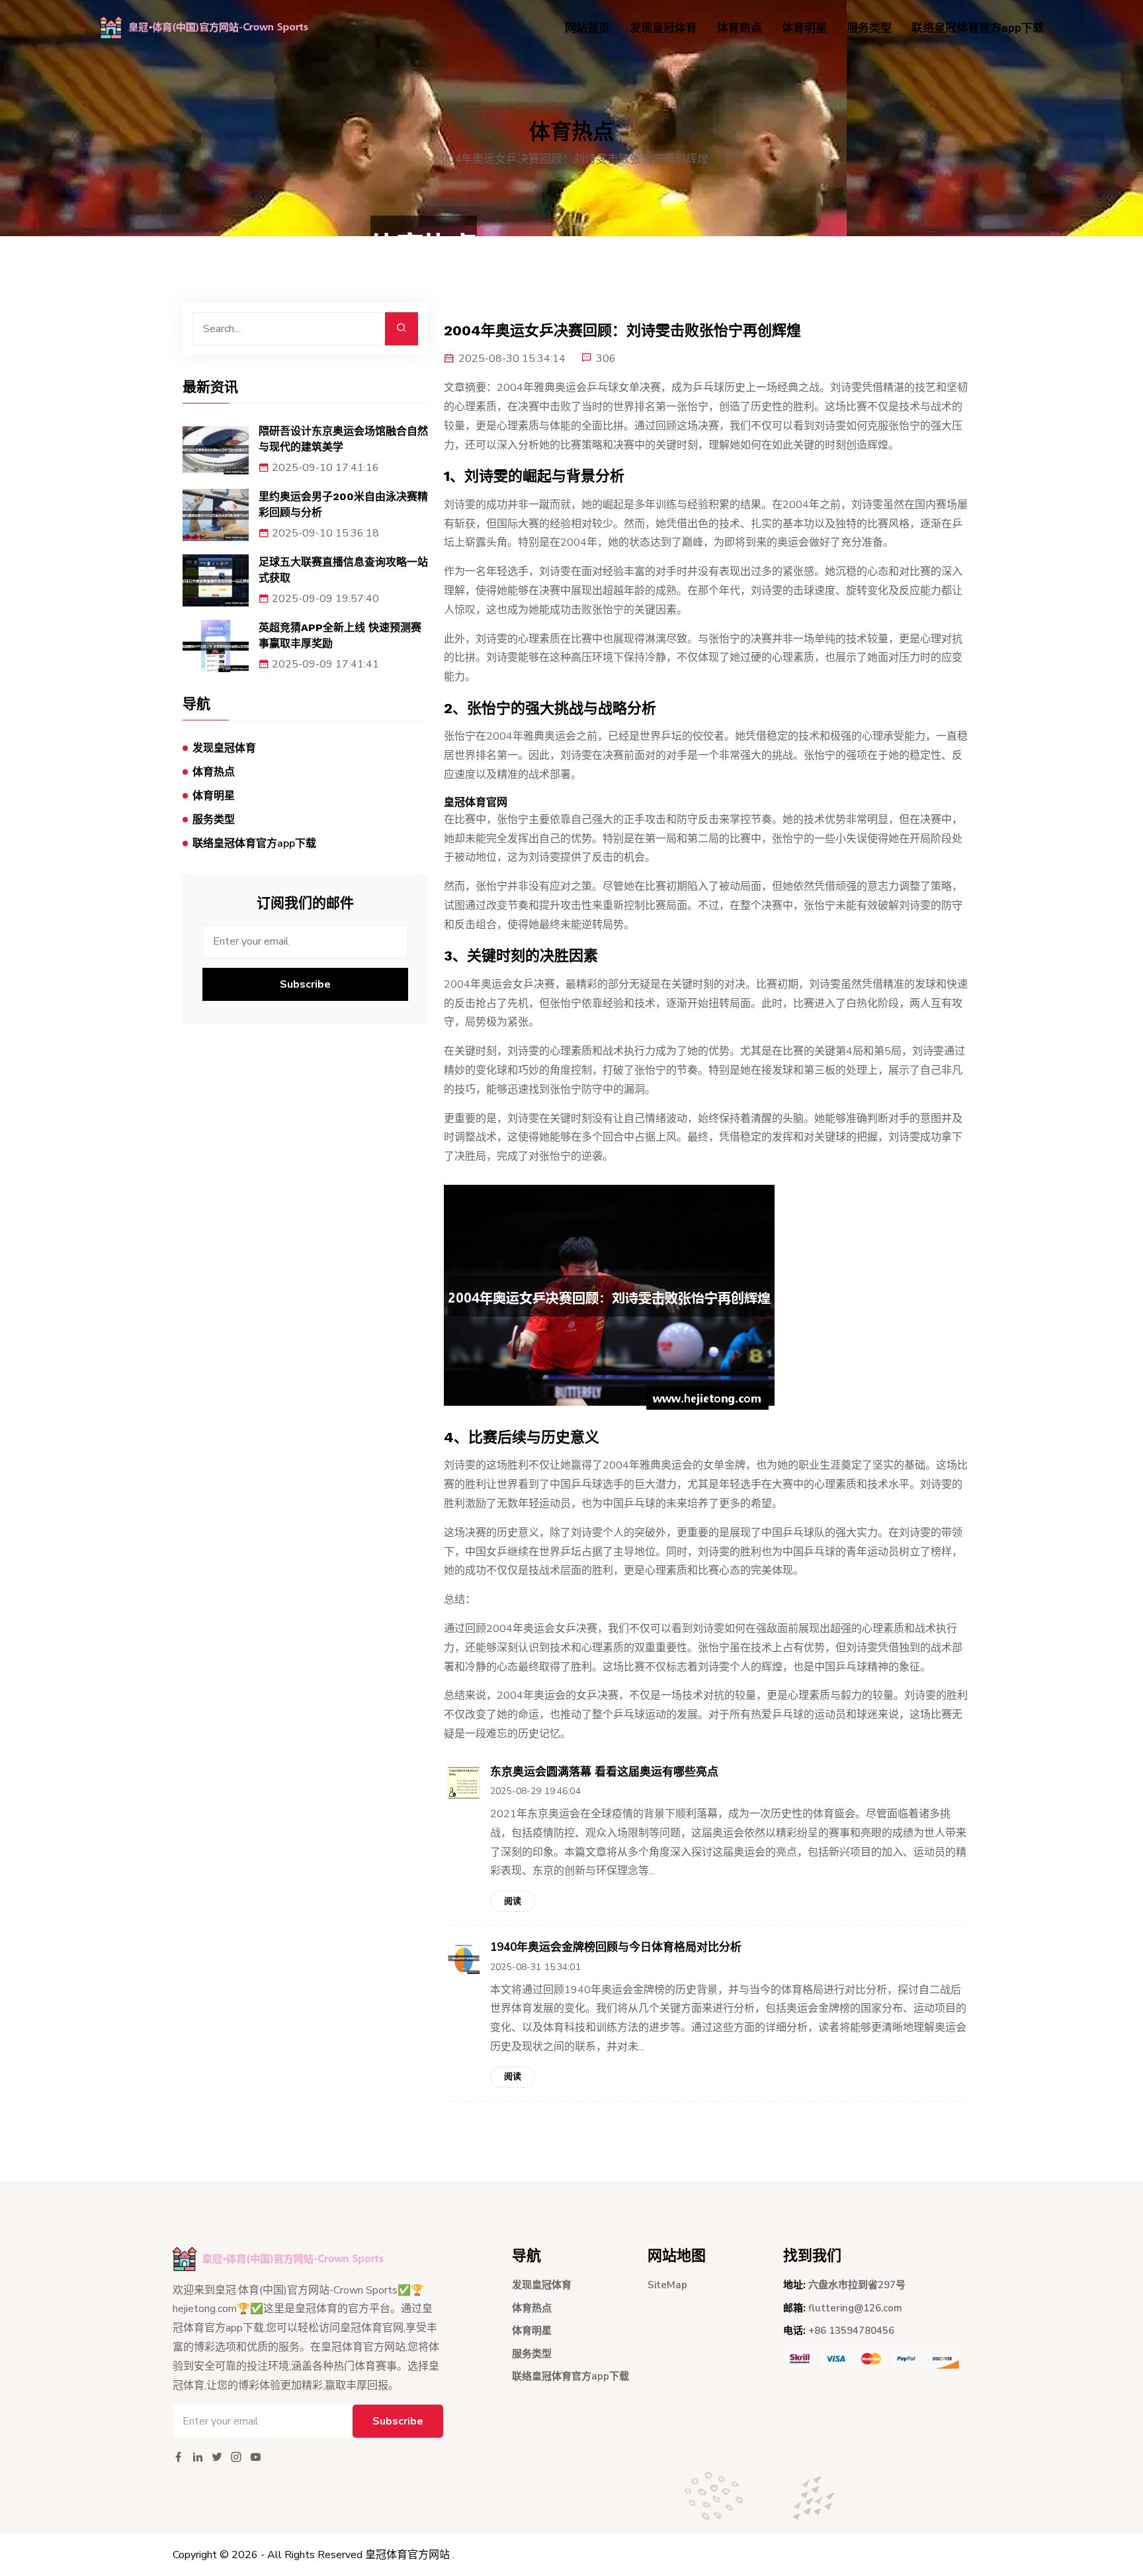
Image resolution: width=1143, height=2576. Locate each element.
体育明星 (804, 28)
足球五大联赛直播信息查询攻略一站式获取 (343, 570)
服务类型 (869, 28)
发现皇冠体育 (663, 28)
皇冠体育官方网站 (407, 2555)
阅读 (513, 1901)
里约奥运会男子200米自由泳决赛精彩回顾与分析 (343, 504)
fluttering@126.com (855, 2308)
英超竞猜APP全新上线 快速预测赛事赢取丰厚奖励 (340, 635)
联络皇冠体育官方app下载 (978, 28)
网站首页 (587, 28)
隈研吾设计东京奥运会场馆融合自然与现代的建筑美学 (343, 439)
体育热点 (740, 28)
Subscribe (305, 984)
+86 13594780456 (851, 2331)
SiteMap (667, 2285)
